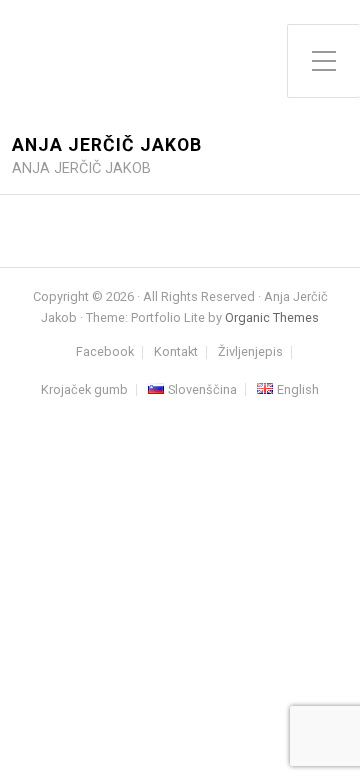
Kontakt (176, 352)
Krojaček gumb (84, 390)
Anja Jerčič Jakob (107, 145)
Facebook (105, 352)
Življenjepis (250, 352)
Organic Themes (272, 317)
